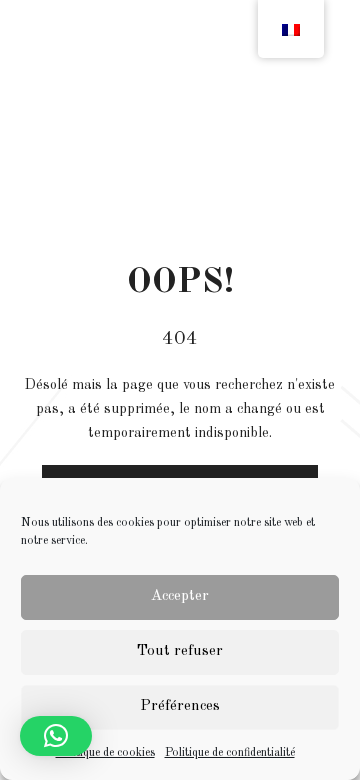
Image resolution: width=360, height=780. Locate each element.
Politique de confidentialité (230, 753)
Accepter (180, 596)
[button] (56, 736)
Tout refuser (180, 651)
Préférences (180, 706)
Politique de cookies (105, 753)
